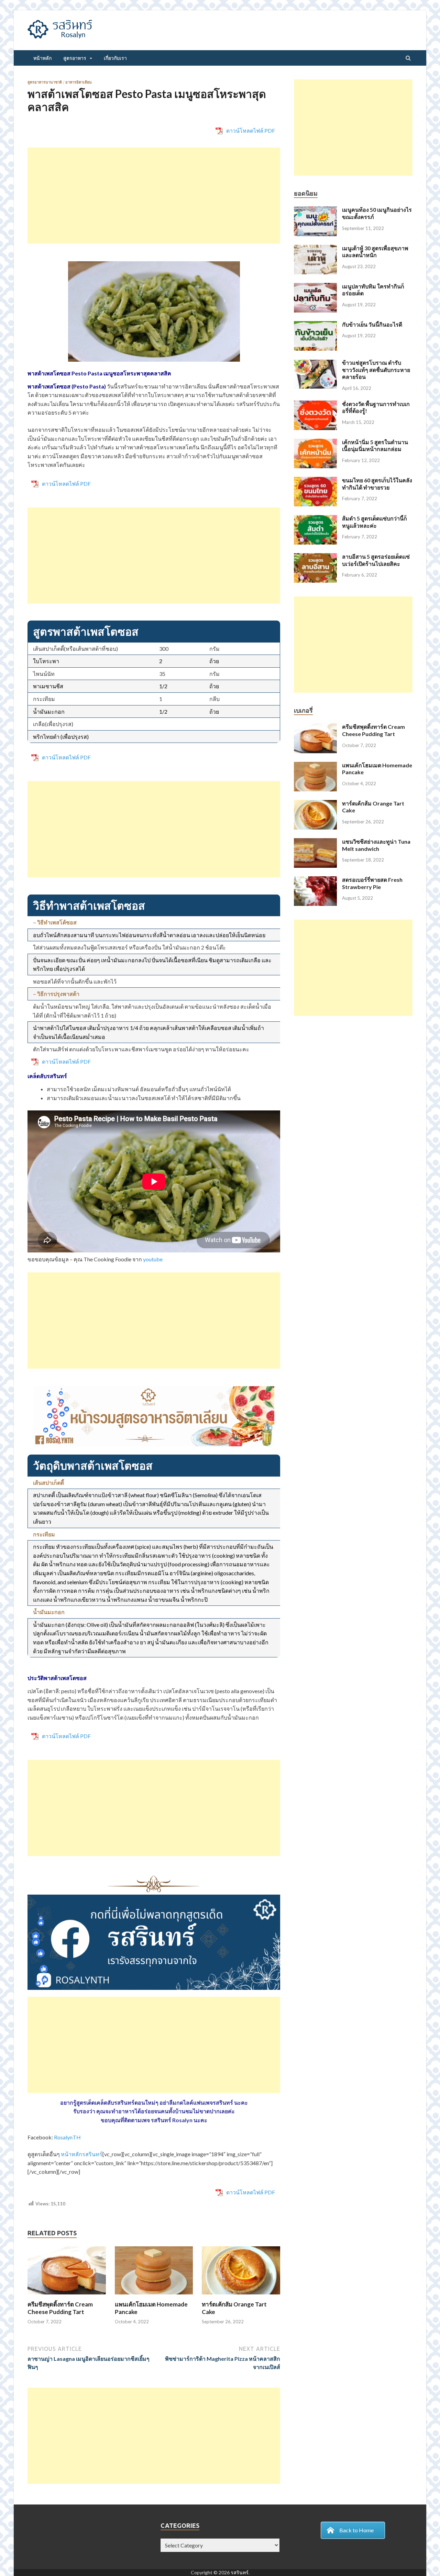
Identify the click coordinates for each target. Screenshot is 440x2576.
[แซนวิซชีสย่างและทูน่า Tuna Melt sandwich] (315, 842)
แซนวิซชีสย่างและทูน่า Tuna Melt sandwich (376, 845)
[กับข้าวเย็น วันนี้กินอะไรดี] (315, 325)
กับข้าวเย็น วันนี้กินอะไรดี (372, 324)
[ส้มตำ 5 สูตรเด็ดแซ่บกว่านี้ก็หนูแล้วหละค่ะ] (315, 519)
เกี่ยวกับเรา (115, 58)
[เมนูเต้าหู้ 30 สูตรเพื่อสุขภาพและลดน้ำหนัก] (315, 249)
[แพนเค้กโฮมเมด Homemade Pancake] (154, 2296)
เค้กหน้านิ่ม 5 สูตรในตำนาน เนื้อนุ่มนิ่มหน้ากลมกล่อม (375, 446)
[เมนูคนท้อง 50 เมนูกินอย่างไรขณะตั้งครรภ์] (315, 210)
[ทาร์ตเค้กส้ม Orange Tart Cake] (241, 2296)
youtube (153, 1259)
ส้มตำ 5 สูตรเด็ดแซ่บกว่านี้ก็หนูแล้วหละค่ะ (375, 522)
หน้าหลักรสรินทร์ (82, 2154)
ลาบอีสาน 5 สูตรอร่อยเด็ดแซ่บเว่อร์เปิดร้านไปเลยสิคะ (376, 560)
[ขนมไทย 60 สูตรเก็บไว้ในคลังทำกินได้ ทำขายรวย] (315, 481)
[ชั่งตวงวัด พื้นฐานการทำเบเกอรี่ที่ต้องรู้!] (315, 404)
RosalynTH (67, 2137)
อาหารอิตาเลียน (79, 82)
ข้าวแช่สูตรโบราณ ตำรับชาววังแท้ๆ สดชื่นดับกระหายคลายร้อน (376, 370)
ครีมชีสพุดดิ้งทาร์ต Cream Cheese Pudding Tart (60, 2308)
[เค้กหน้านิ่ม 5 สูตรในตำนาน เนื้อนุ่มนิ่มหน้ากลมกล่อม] (315, 443)
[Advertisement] (154, 196)
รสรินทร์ (240, 2572)
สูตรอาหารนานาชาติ (45, 82)
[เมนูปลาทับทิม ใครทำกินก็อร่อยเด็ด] (315, 287)
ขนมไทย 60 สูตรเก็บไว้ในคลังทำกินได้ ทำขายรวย (377, 484)
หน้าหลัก (42, 58)
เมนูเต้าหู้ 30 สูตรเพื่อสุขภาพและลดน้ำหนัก (375, 252)
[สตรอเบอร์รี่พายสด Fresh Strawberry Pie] (315, 880)
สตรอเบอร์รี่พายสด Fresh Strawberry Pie (372, 883)
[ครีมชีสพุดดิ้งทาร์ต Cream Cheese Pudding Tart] (67, 2296)
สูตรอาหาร (75, 58)
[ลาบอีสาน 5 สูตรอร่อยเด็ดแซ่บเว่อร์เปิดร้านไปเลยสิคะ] (315, 557)
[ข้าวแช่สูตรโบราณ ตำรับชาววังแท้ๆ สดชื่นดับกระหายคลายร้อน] (315, 363)
